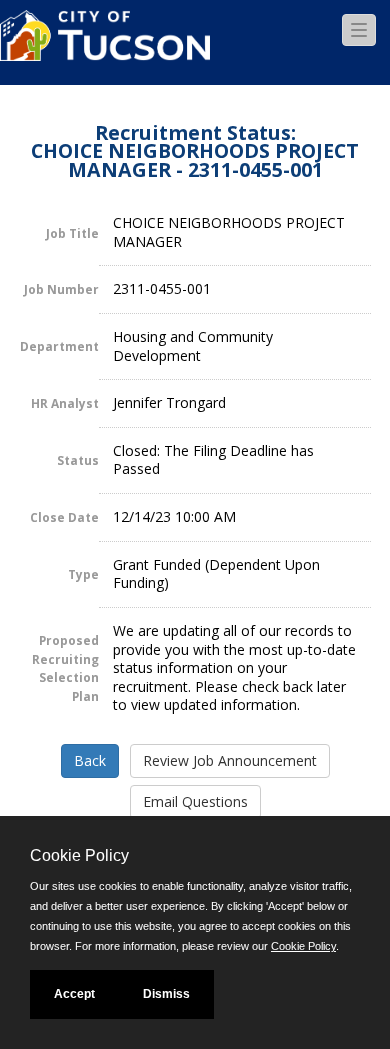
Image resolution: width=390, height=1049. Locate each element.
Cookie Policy (303, 946)
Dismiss (166, 994)
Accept (74, 994)
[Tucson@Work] (105, 47)
